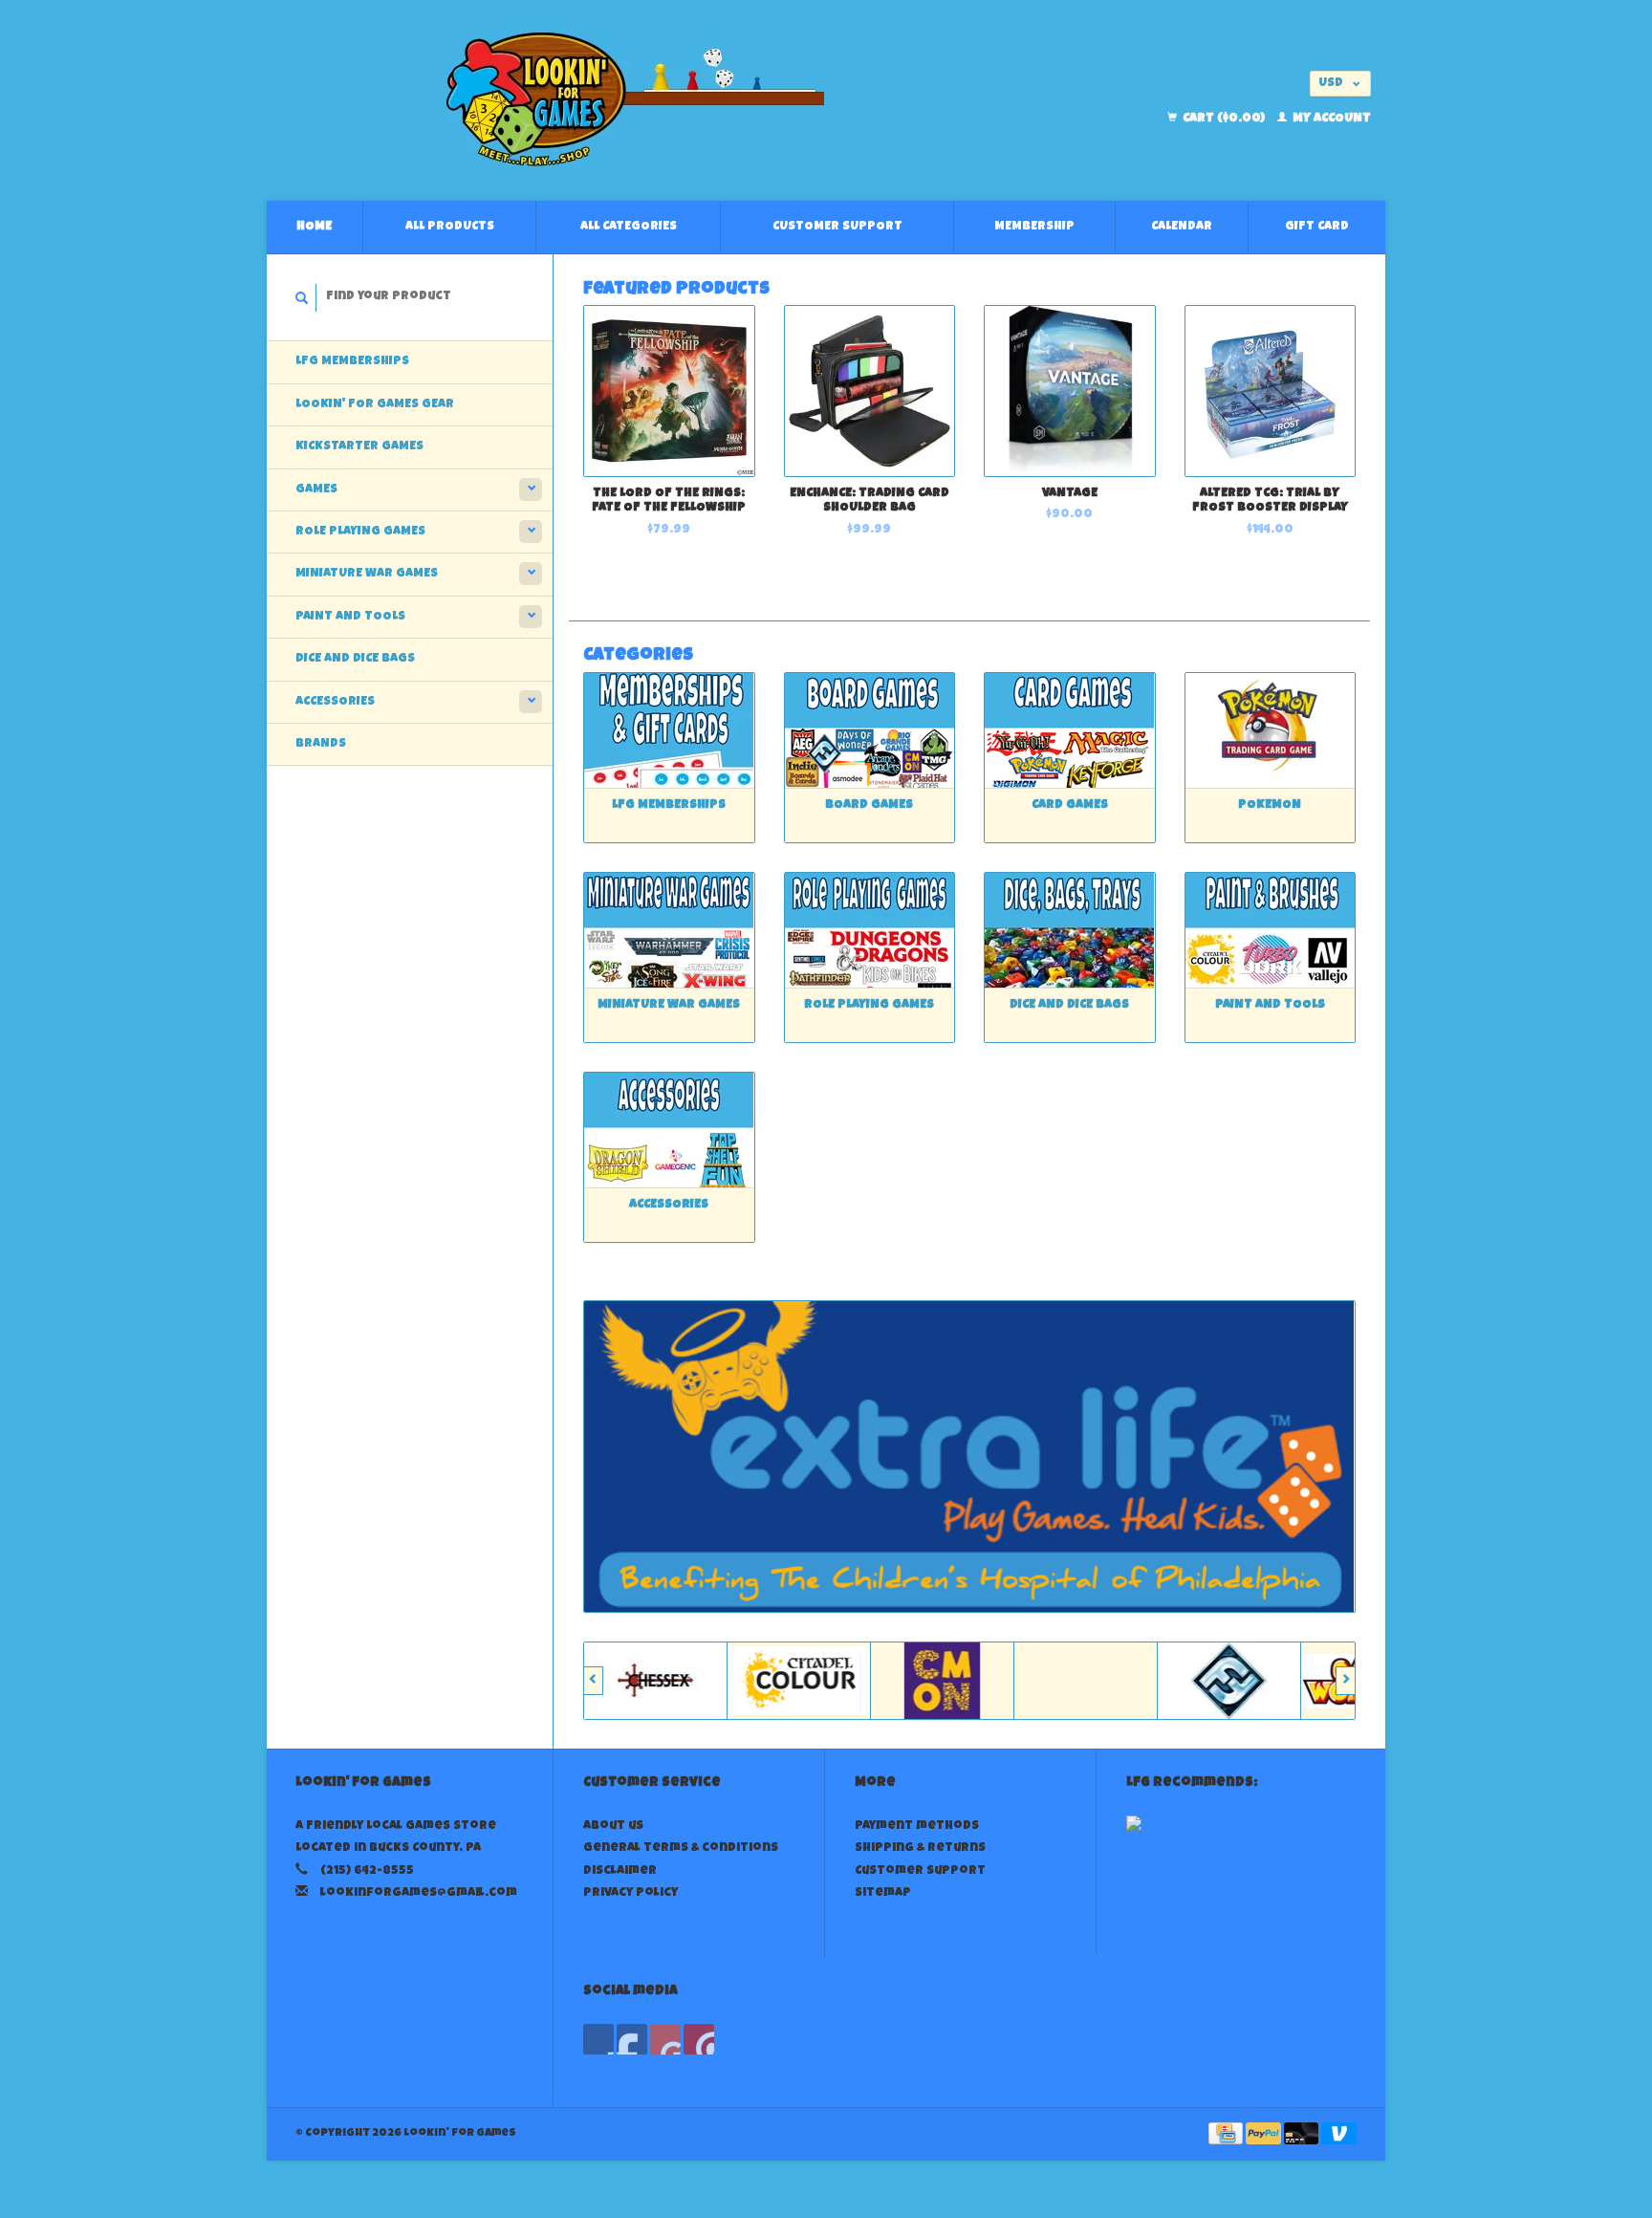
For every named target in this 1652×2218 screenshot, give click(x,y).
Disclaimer (620, 1871)
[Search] (302, 298)
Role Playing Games (360, 532)
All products (450, 227)
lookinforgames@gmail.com (419, 1893)
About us (613, 1827)
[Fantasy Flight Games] (1123, 1681)
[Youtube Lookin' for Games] (665, 2039)
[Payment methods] (1227, 2135)
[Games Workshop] (1267, 1681)
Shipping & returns (920, 1848)
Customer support (837, 227)
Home (314, 227)
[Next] (1346, 1681)
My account (1330, 119)
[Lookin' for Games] (635, 100)
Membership (1034, 227)
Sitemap (883, 1893)
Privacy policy (630, 1893)
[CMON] (837, 1681)
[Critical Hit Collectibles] (980, 1681)
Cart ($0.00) (1224, 119)
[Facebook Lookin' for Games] (598, 2039)
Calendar (1182, 227)
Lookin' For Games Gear (375, 405)
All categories (629, 227)
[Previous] (593, 1681)
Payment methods (917, 1827)
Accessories (335, 702)
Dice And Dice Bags (355, 659)
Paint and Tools (350, 617)
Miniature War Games (367, 574)
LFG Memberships (352, 362)
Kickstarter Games (359, 447)
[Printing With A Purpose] (969, 1457)
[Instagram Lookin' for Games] (699, 2039)
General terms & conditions (681, 1848)
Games (316, 490)
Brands (321, 744)
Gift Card (1317, 227)
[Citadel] (693, 1681)
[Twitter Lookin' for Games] (632, 2039)
